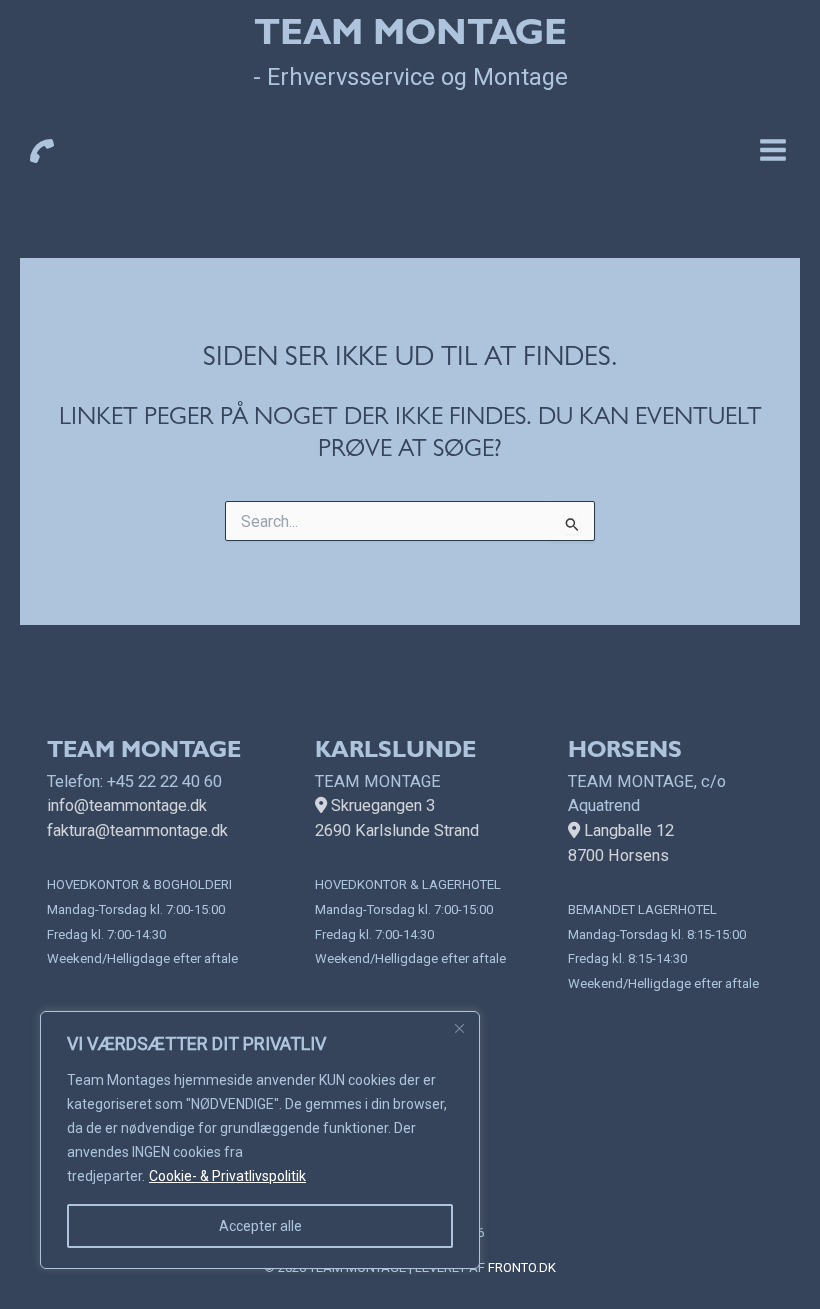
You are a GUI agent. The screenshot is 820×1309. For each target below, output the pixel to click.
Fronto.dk (522, 1267)
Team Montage (410, 37)
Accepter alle (260, 1226)
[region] (260, 1140)
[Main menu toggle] (772, 149)
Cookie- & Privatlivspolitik (227, 1176)
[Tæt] (459, 1028)
